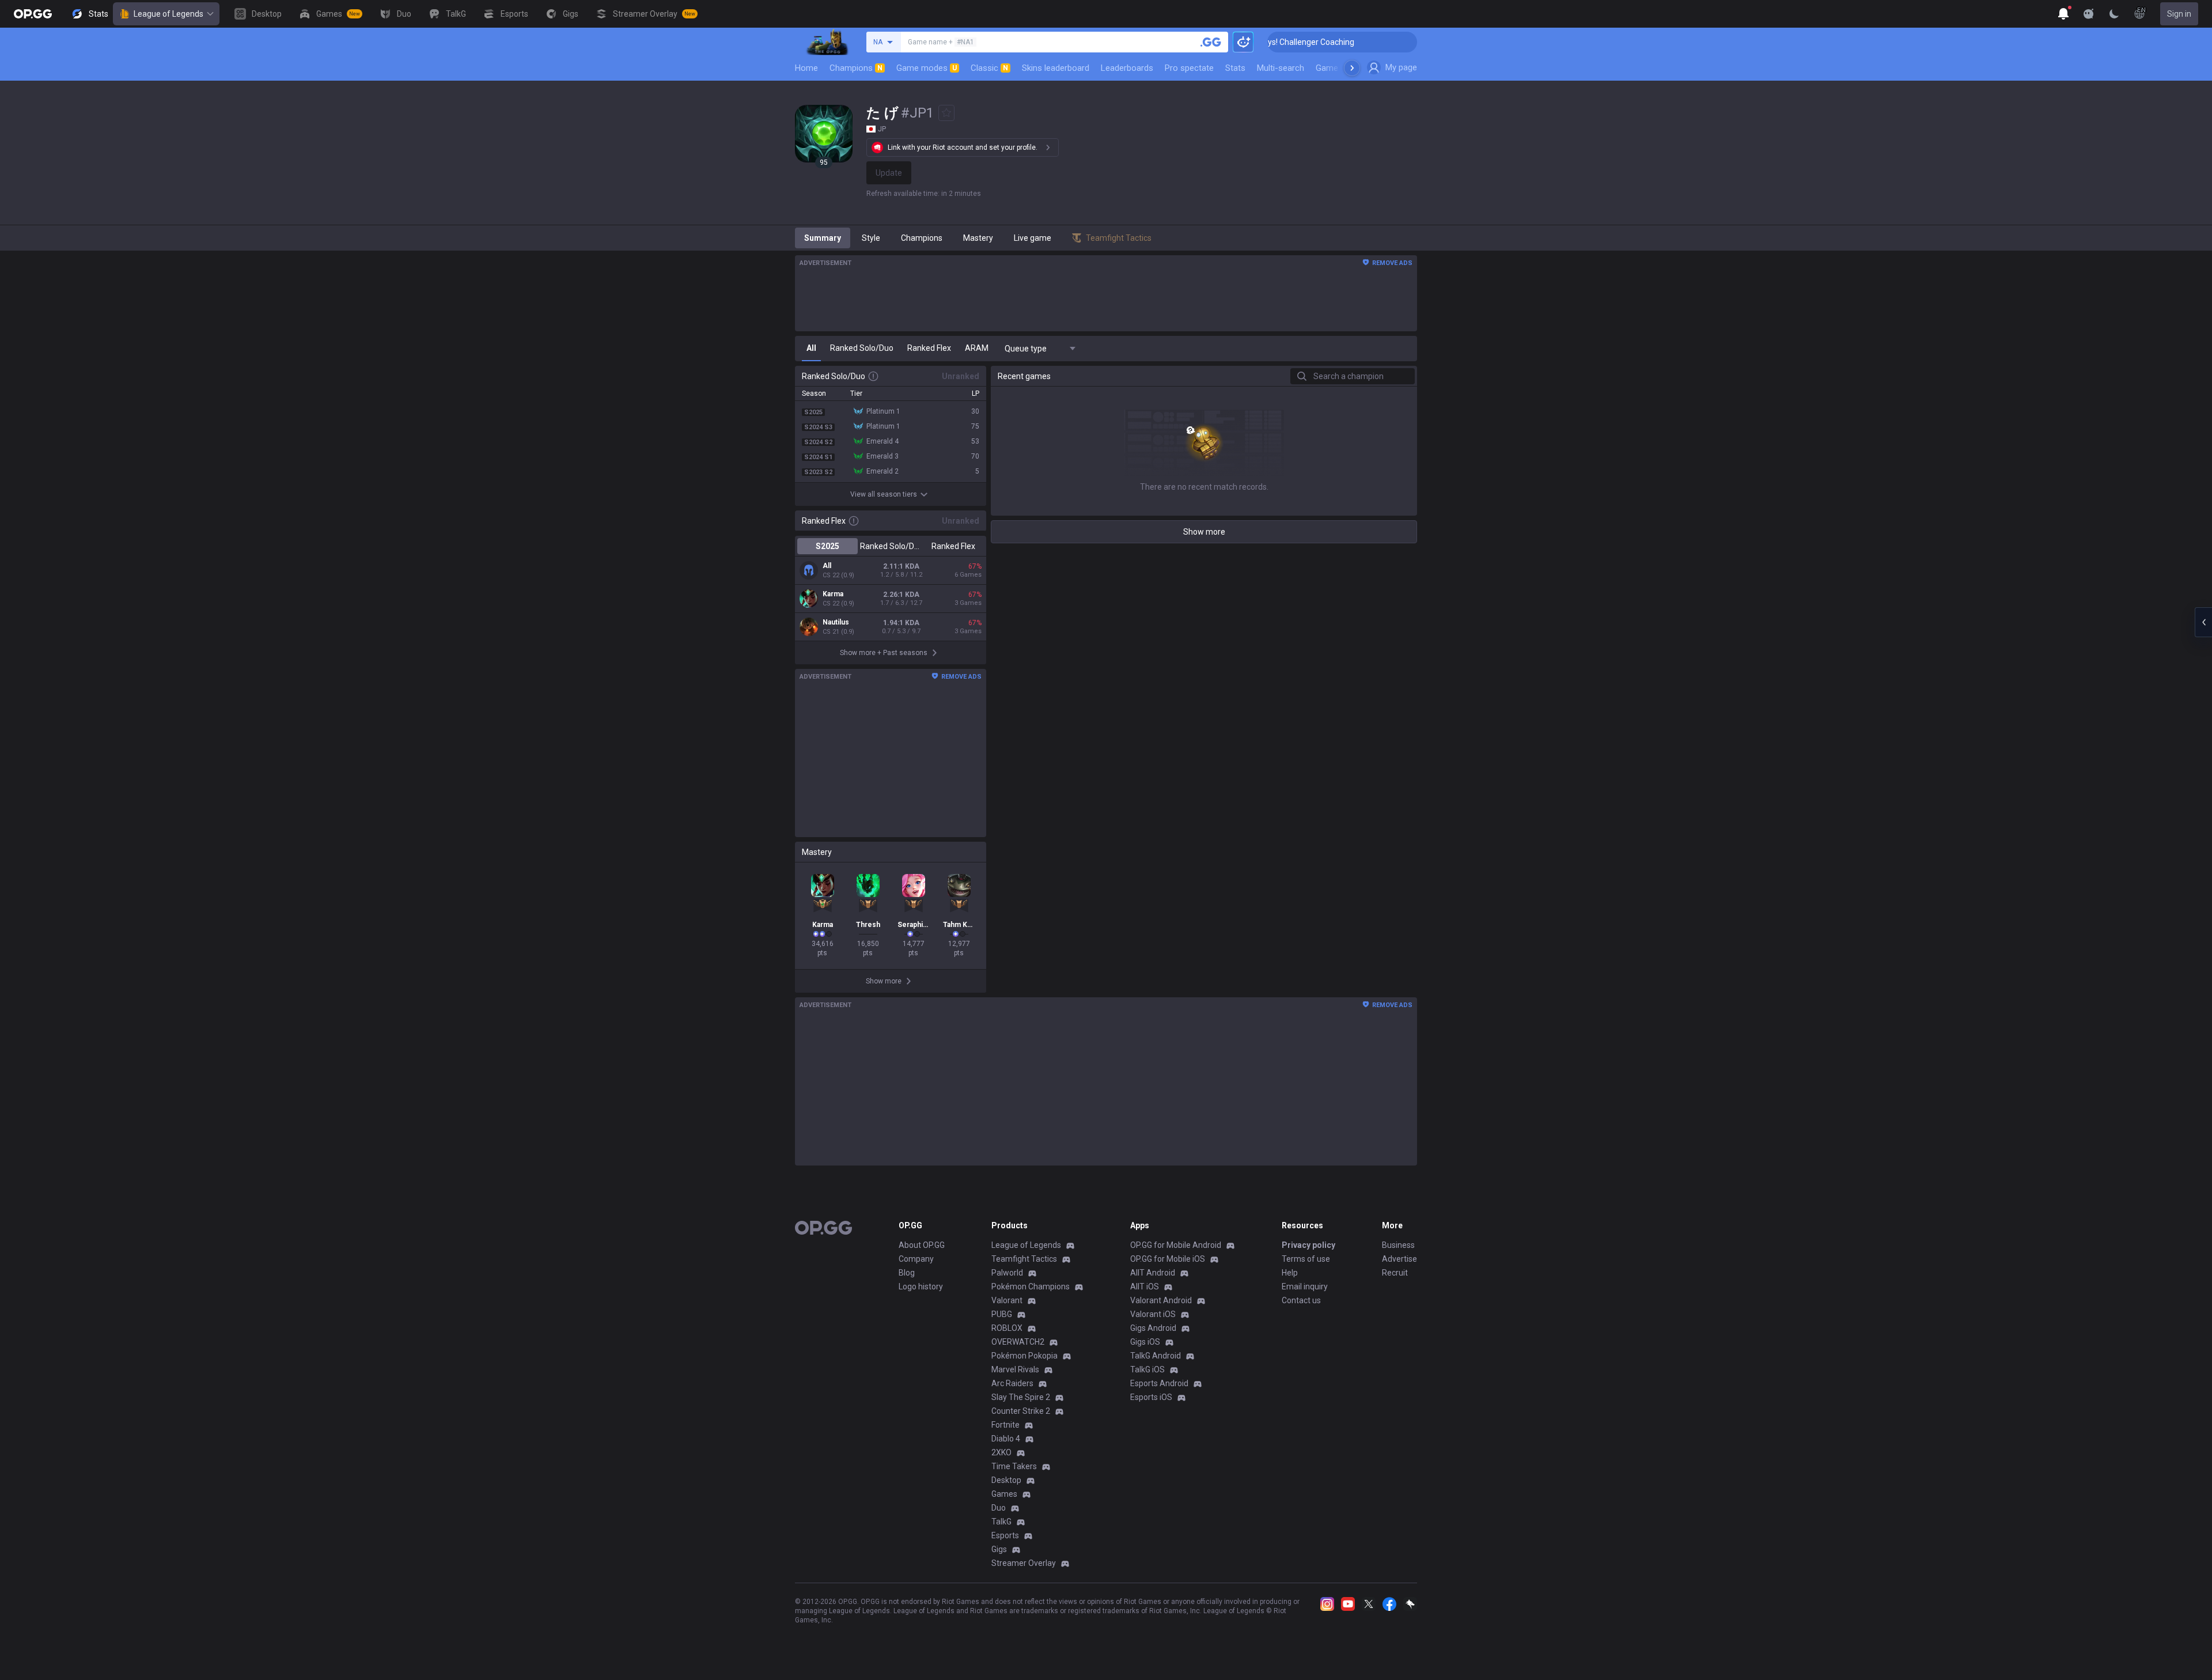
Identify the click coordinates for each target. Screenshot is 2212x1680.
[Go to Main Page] (33, 14)
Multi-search (1281, 68)
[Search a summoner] (1211, 42)
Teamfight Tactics (1024, 1259)
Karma (833, 594)
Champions (856, 68)
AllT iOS (1145, 1287)
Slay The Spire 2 (1021, 1397)
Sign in (2179, 14)
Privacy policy (1308, 1245)
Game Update (1341, 68)
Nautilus (836, 622)
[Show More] (2063, 14)
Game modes (927, 68)
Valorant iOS (1153, 1314)
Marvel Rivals (1015, 1369)
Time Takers (1014, 1466)
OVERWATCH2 (1018, 1342)
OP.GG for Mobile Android (1176, 1245)
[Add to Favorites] (946, 113)
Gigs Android (1153, 1328)
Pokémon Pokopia (1024, 1356)
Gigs (999, 1549)
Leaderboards (1127, 68)
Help (1290, 1273)
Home (806, 68)
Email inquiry (1305, 1287)
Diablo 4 (1006, 1439)
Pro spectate (1189, 68)
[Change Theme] (2114, 14)
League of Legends (168, 14)
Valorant (1007, 1300)
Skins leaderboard (1056, 68)
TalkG (1001, 1522)
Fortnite (1005, 1425)
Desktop (1006, 1480)
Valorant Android (1161, 1300)
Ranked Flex (953, 546)
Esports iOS (1151, 1397)
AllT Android (1153, 1273)
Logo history (921, 1287)
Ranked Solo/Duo (890, 546)
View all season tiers (884, 494)
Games (1004, 1494)
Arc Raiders (1012, 1383)
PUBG (1002, 1314)
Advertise (1399, 1259)
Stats (1235, 68)
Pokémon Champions (1031, 1287)
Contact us (1301, 1300)
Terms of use (1306, 1259)
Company (916, 1259)
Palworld (1007, 1273)
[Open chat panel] (2203, 622)
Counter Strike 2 (1021, 1411)
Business (1398, 1245)
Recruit (1395, 1273)
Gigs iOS (1145, 1342)
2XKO (1001, 1452)
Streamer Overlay (1024, 1563)
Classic (989, 68)
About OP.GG (922, 1245)
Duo (999, 1508)
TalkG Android (1156, 1356)
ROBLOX (1007, 1328)
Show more (1204, 532)
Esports (1005, 1535)
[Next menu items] (1352, 68)
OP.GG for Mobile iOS (1168, 1259)
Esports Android (1159, 1383)
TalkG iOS (1147, 1369)
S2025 (827, 546)
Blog (907, 1273)
